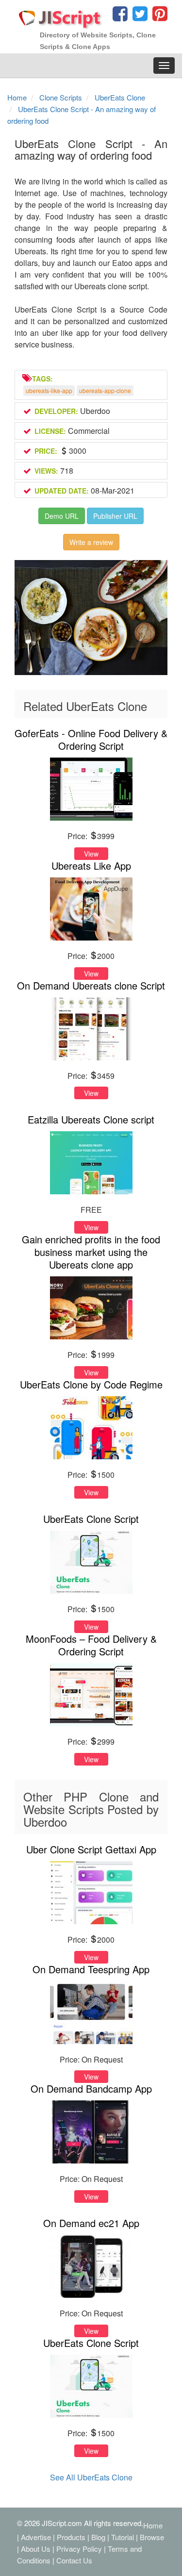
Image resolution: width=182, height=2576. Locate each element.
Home (153, 2525)
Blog (98, 2537)
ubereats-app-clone (105, 390)
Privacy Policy (79, 2549)
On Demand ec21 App (91, 2223)
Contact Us (74, 2560)
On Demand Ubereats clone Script (91, 985)
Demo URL (62, 516)
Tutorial (123, 2537)
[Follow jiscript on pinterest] (159, 16)
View (91, 854)
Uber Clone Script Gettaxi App (91, 1849)
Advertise (36, 2537)
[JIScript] (61, 16)
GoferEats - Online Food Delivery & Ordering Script (91, 739)
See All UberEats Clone (91, 2477)
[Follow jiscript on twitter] (139, 16)
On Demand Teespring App (91, 1969)
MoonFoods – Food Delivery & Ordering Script (91, 1645)
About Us (36, 2549)
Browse (152, 2537)
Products (71, 2537)
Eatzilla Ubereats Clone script (91, 1119)
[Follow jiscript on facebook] (120, 16)
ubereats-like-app (49, 390)
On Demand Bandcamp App (91, 2089)
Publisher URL (115, 516)
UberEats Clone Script (91, 1519)
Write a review (91, 542)
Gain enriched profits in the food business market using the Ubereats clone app (91, 1252)
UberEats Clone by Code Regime (91, 1384)
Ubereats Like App (91, 866)
